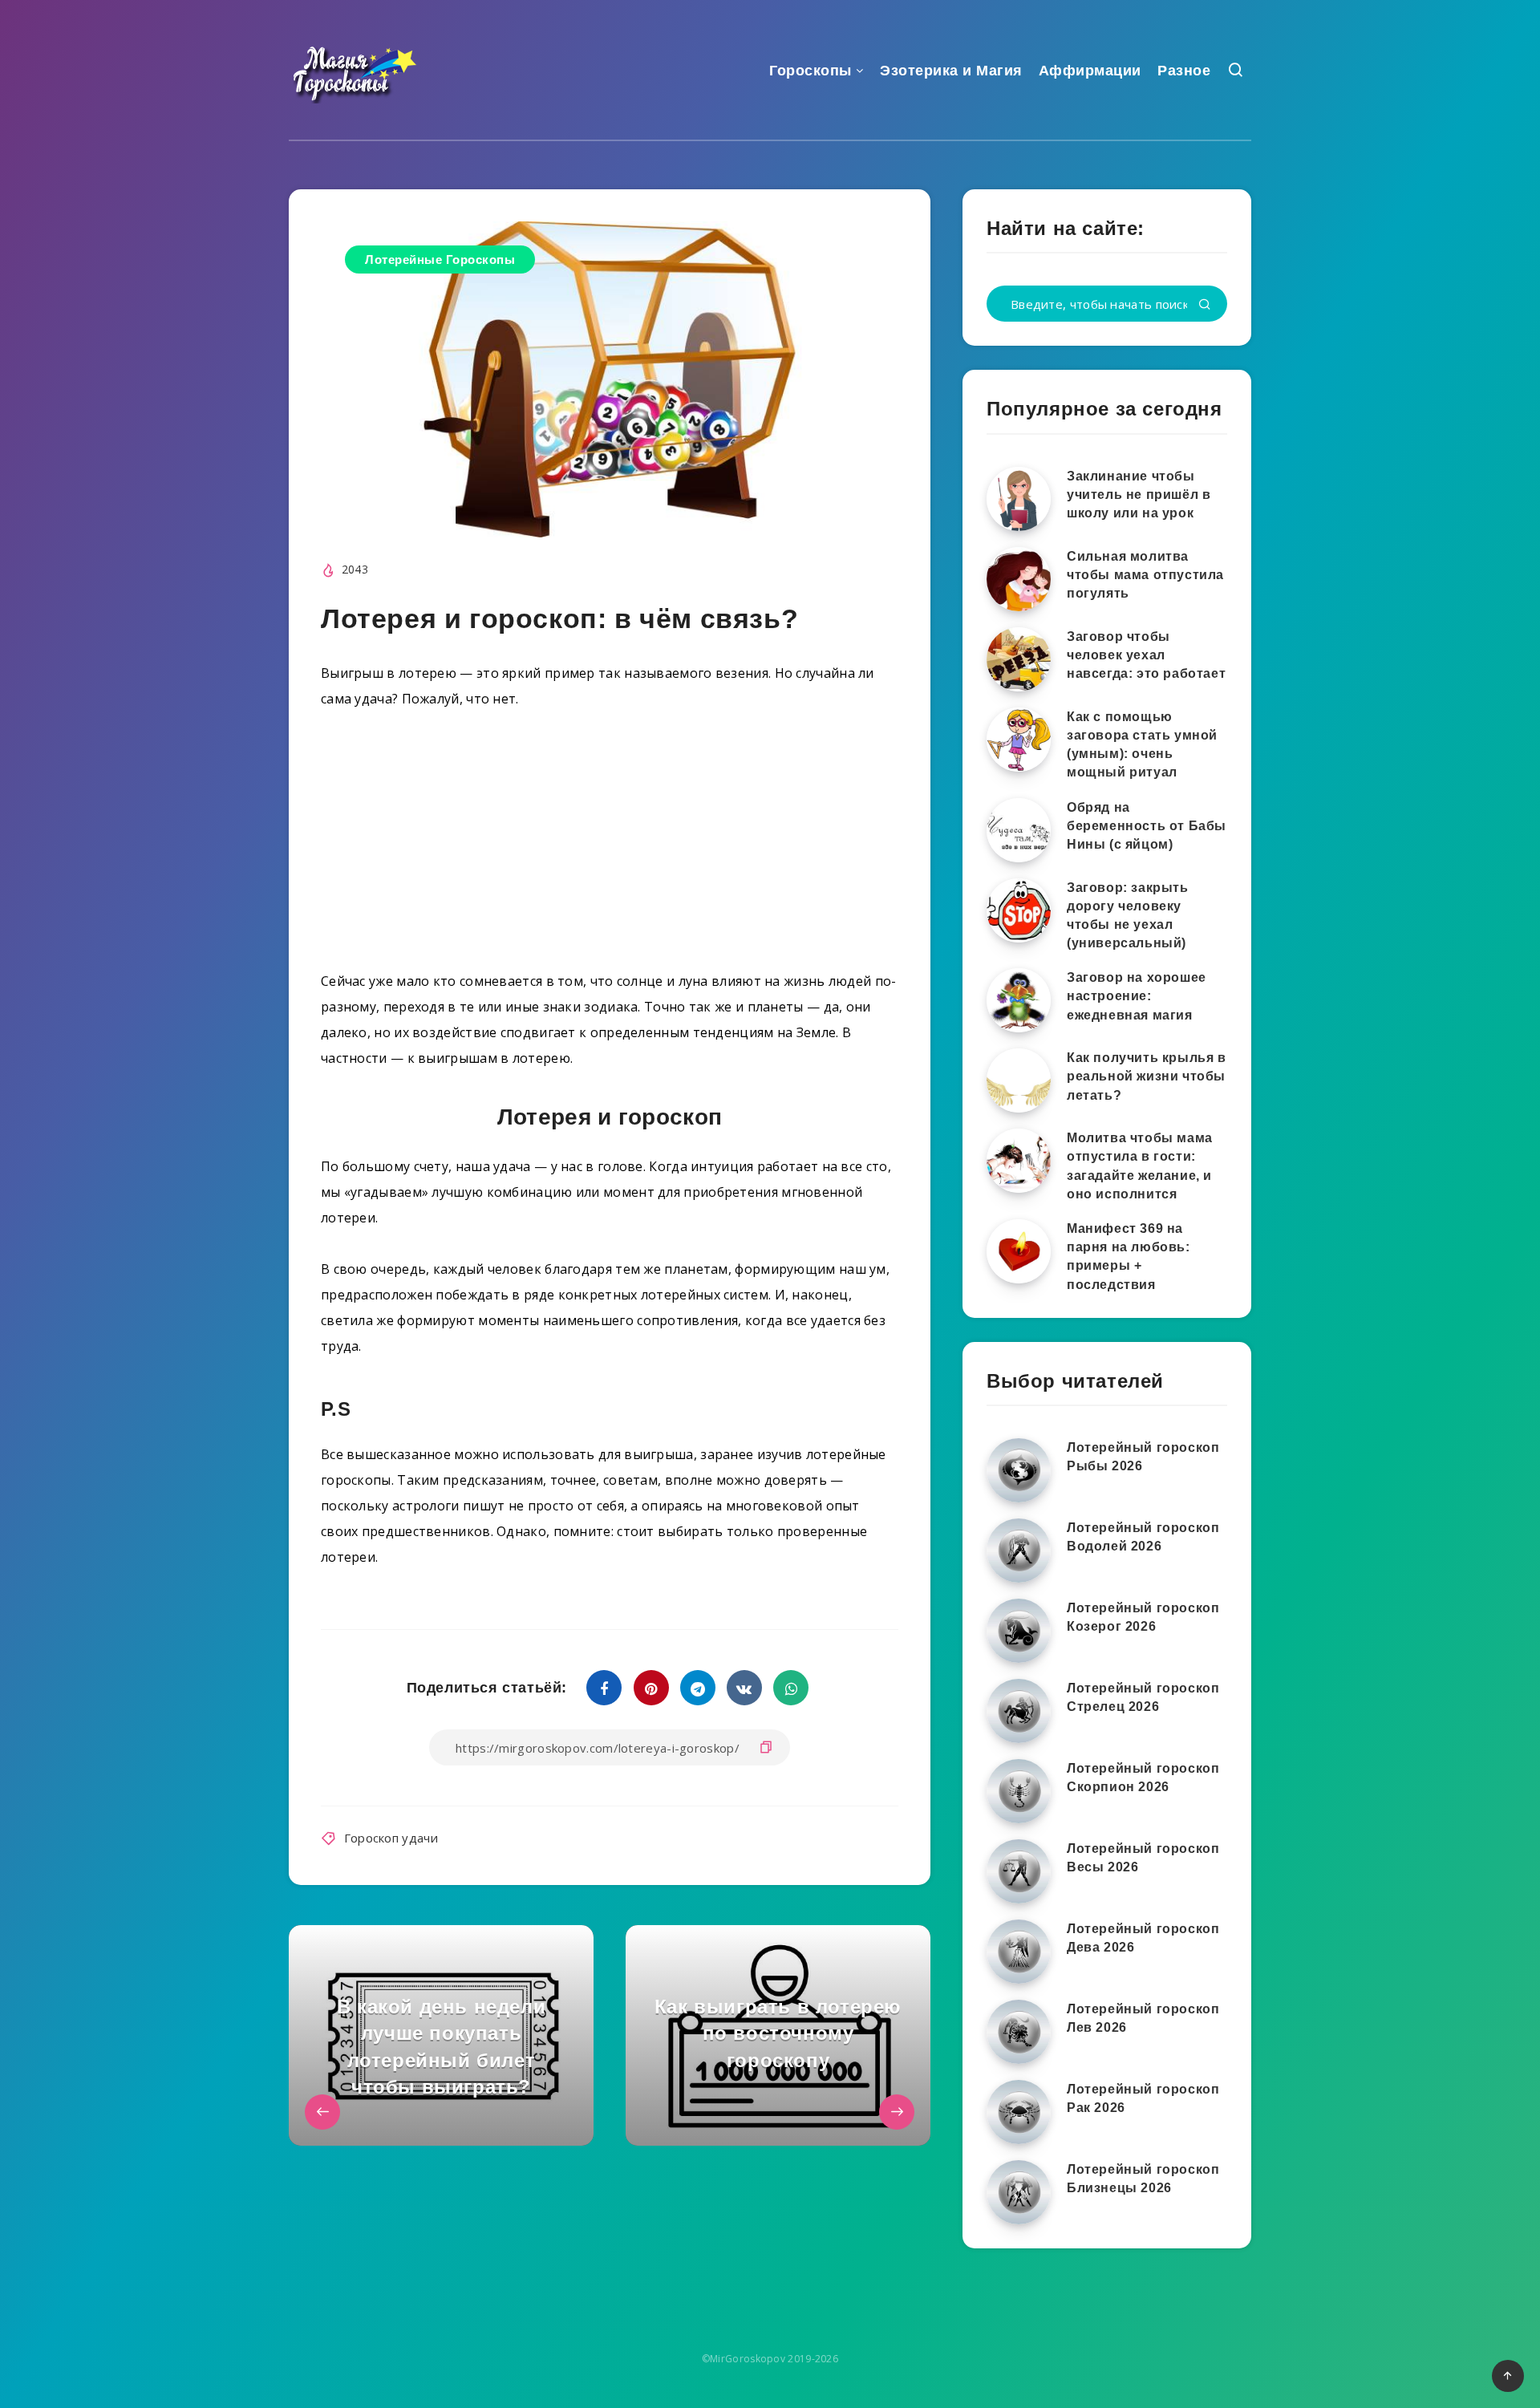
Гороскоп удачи (391, 1838)
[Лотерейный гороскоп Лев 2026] (1019, 2032)
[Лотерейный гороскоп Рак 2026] (1019, 2112)
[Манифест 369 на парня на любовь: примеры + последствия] (1019, 1251)
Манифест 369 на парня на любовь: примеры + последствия (1129, 1257)
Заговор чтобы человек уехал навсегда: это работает (1146, 655)
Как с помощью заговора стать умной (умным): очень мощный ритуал (1142, 745)
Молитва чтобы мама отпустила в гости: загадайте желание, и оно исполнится (1140, 1166)
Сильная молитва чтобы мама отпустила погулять (1145, 575)
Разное (1184, 71)
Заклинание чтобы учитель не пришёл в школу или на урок (1139, 495)
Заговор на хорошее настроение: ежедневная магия (1137, 996)
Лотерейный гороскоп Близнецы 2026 (1143, 2179)
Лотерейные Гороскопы (440, 259)
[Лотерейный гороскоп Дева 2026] (1019, 1952)
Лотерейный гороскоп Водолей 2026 (1143, 1537)
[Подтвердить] (1205, 305)
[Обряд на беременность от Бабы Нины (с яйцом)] (1019, 830)
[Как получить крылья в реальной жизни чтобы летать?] (1019, 1080)
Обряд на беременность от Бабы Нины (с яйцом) (1147, 826)
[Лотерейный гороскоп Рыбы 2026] (1019, 1470)
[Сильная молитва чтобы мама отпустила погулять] (1019, 579)
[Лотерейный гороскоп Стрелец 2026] (1019, 1711)
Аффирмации (1090, 71)
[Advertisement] (610, 846)
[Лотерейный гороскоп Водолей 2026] (1019, 1551)
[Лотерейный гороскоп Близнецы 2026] (1019, 2192)
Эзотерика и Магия (951, 71)
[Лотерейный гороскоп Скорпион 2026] (1019, 1791)
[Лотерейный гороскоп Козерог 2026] (1019, 1631)
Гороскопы (811, 71)
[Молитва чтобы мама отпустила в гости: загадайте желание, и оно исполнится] (1019, 1161)
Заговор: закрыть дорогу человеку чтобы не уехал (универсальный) (1128, 916)
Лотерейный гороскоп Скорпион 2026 (1143, 1778)
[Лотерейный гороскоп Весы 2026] (1019, 1871)
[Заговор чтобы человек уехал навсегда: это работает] (1019, 659)
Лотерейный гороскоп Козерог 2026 (1143, 1617)
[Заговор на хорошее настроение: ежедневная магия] (1019, 1000)
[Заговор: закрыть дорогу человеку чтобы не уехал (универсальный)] (1019, 910)
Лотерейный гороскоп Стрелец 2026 (1143, 1697)
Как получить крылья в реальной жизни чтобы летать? (1147, 1076)
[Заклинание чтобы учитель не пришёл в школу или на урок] (1019, 499)
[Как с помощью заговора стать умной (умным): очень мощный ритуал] (1019, 740)
